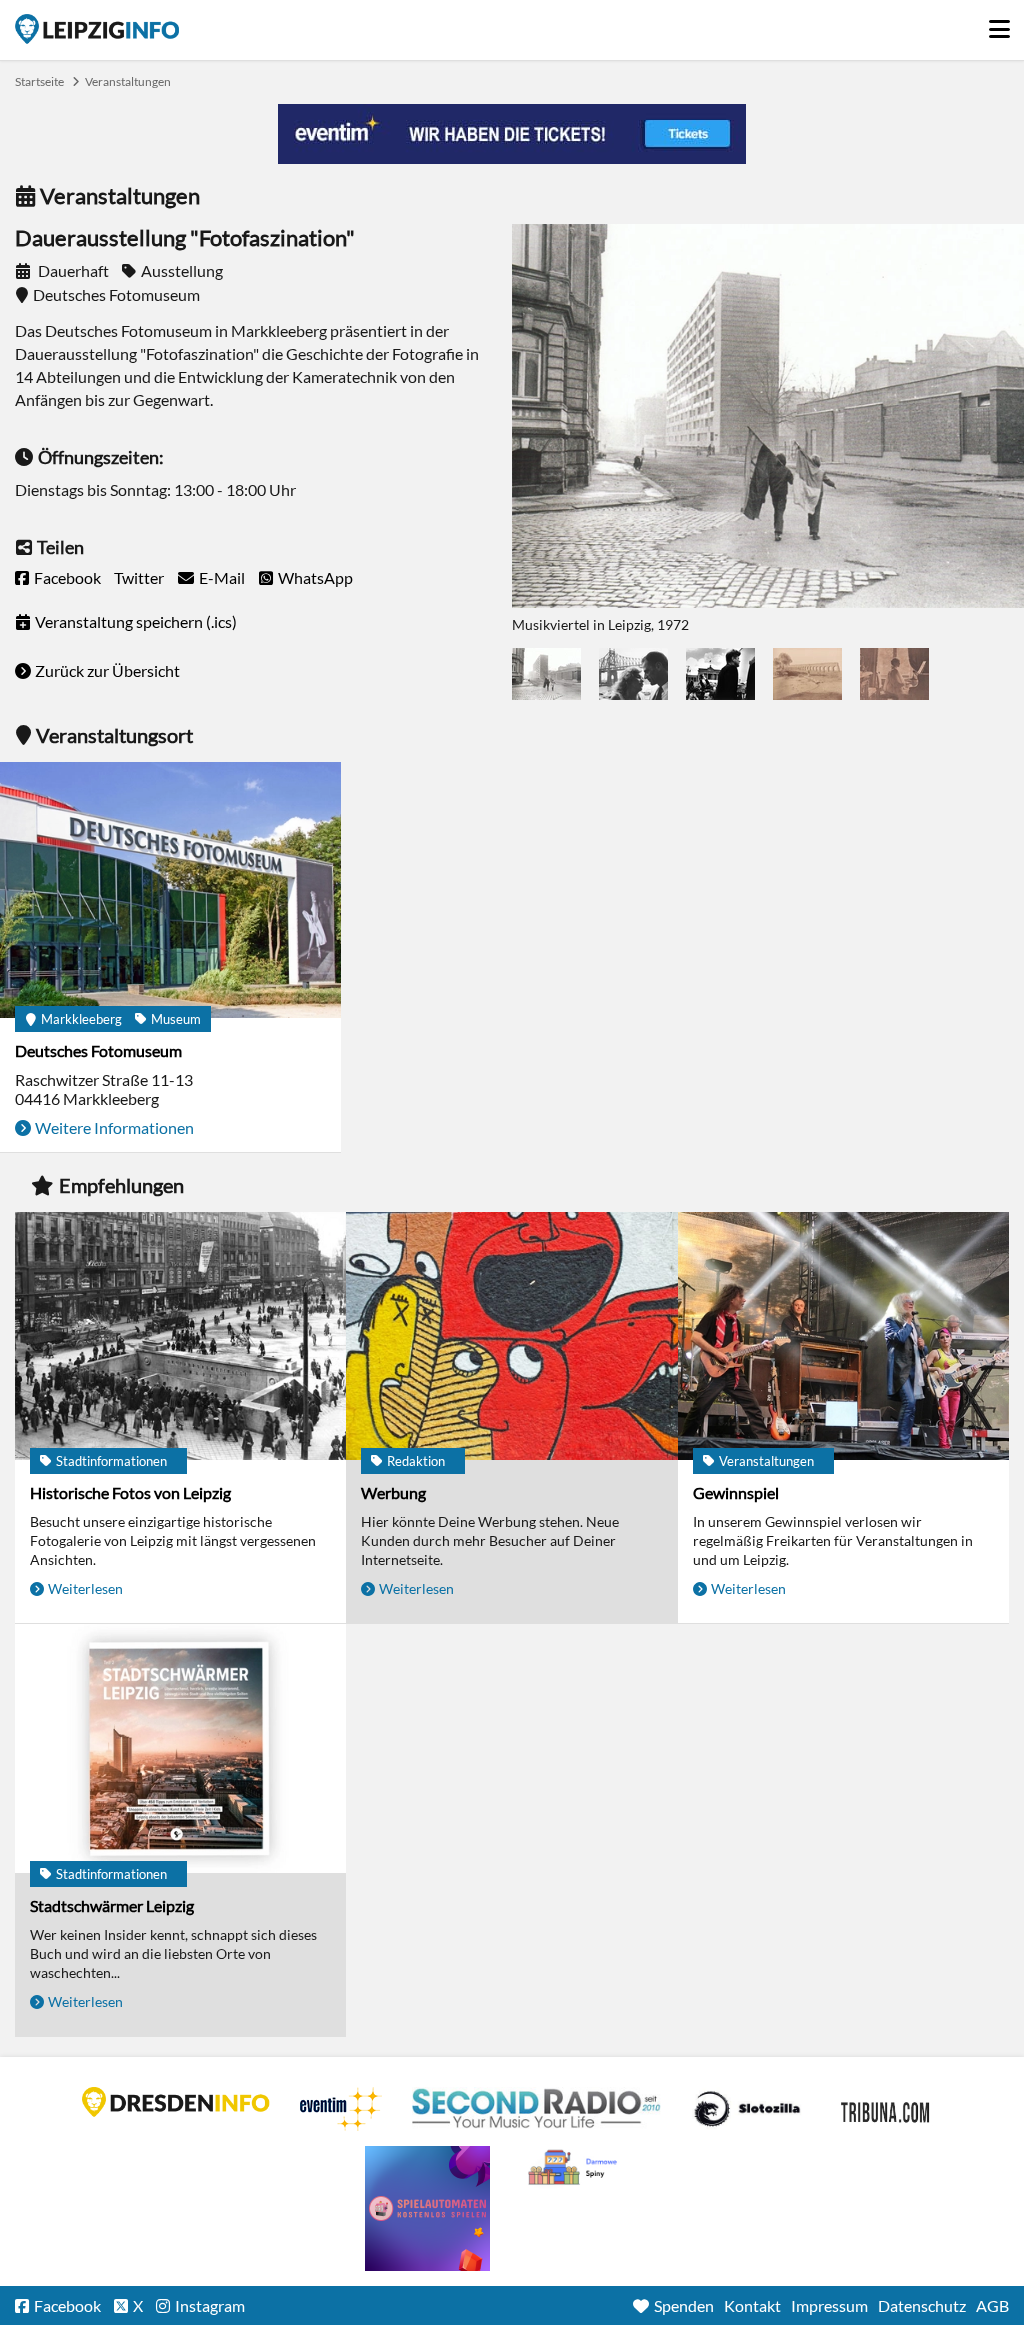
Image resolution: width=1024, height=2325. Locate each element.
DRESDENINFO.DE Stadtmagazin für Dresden (176, 2102)
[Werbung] (511, 1337)
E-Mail (222, 577)
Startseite (97, 29)
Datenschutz (922, 2305)
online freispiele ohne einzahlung (427, 2208)
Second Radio (537, 2109)
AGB (992, 2305)
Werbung (393, 1492)
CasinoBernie (887, 2109)
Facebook (67, 577)
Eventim (341, 2109)
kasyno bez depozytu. (575, 2168)
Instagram (210, 2305)
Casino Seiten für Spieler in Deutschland (747, 2109)
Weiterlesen (85, 1588)
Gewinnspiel (736, 1492)
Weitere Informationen (114, 1127)
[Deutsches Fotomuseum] (170, 891)
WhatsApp (315, 577)
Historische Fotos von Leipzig (130, 1492)
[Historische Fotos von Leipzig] (180, 1337)
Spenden (684, 2305)
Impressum (829, 2305)
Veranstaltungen (128, 81)
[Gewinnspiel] (843, 1337)
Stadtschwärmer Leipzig (112, 1905)
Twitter (139, 577)
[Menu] (999, 24)
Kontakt (752, 2305)
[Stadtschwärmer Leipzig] (180, 1749)
